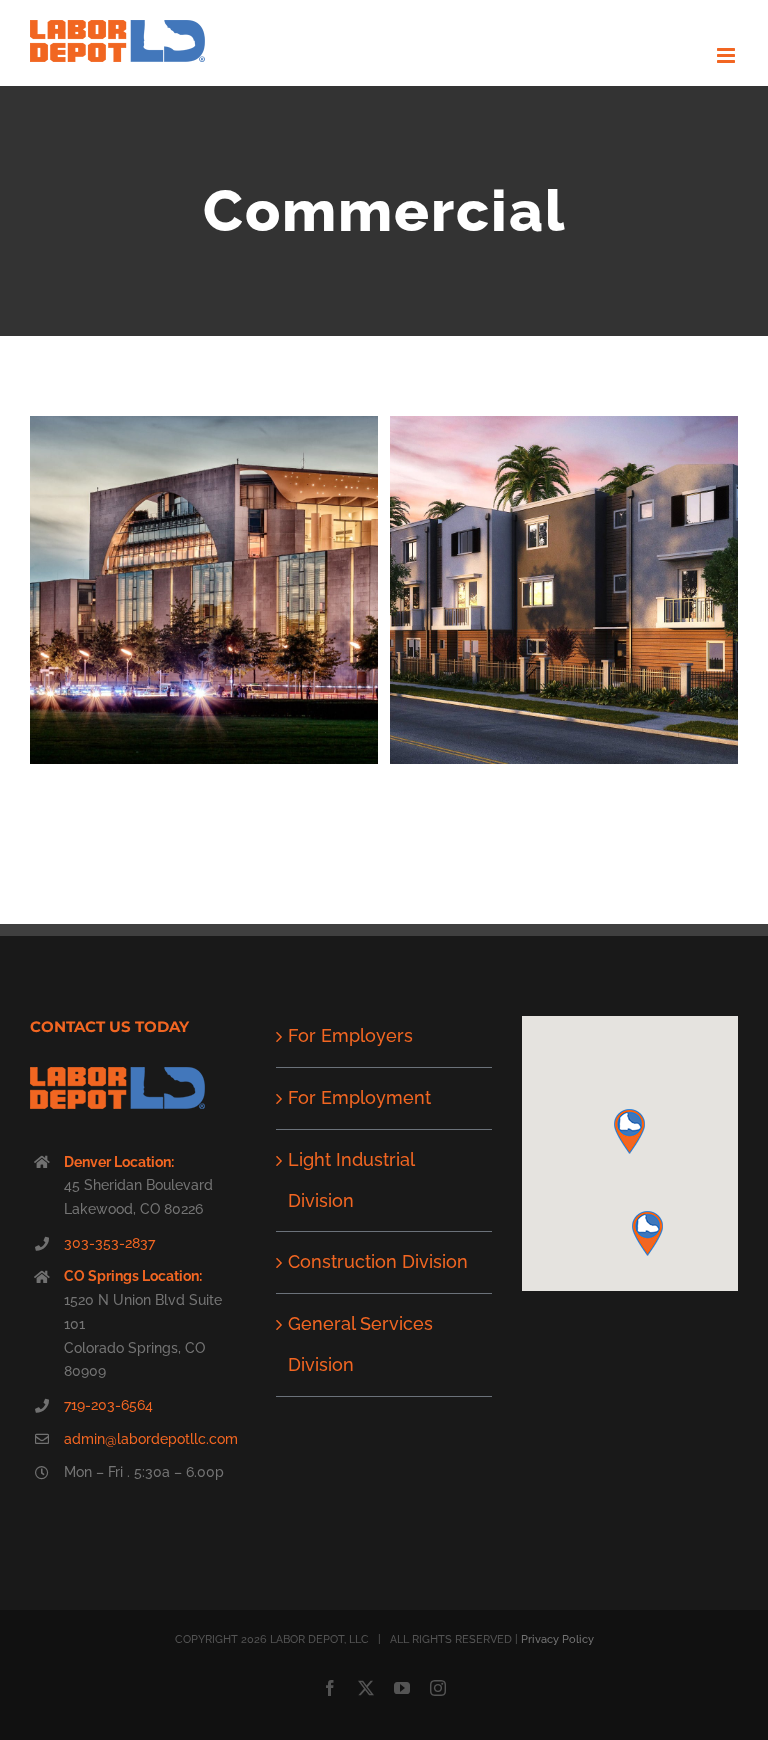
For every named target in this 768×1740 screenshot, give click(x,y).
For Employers (350, 1035)
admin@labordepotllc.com (151, 1439)
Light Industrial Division (351, 1180)
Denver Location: (119, 1162)
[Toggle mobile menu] (727, 55)
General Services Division (360, 1344)
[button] (629, 1131)
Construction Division (378, 1261)
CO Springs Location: (133, 1276)
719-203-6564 (108, 1405)
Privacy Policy (557, 1639)
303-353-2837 (109, 1243)
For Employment (359, 1097)
